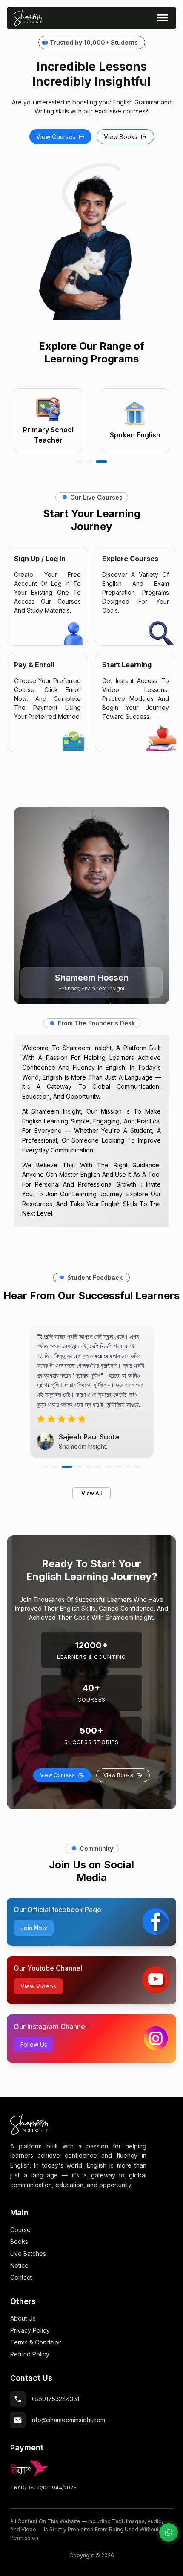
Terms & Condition (36, 2342)
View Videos (38, 1986)
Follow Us (34, 2045)
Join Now (34, 1928)
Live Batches (28, 2253)
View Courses (56, 137)
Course (20, 2230)
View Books (121, 137)
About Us (23, 2318)
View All (91, 1493)
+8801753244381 (55, 2399)
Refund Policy (30, 2354)
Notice (19, 2265)
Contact (21, 2277)
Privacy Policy (30, 2330)
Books (19, 2242)
